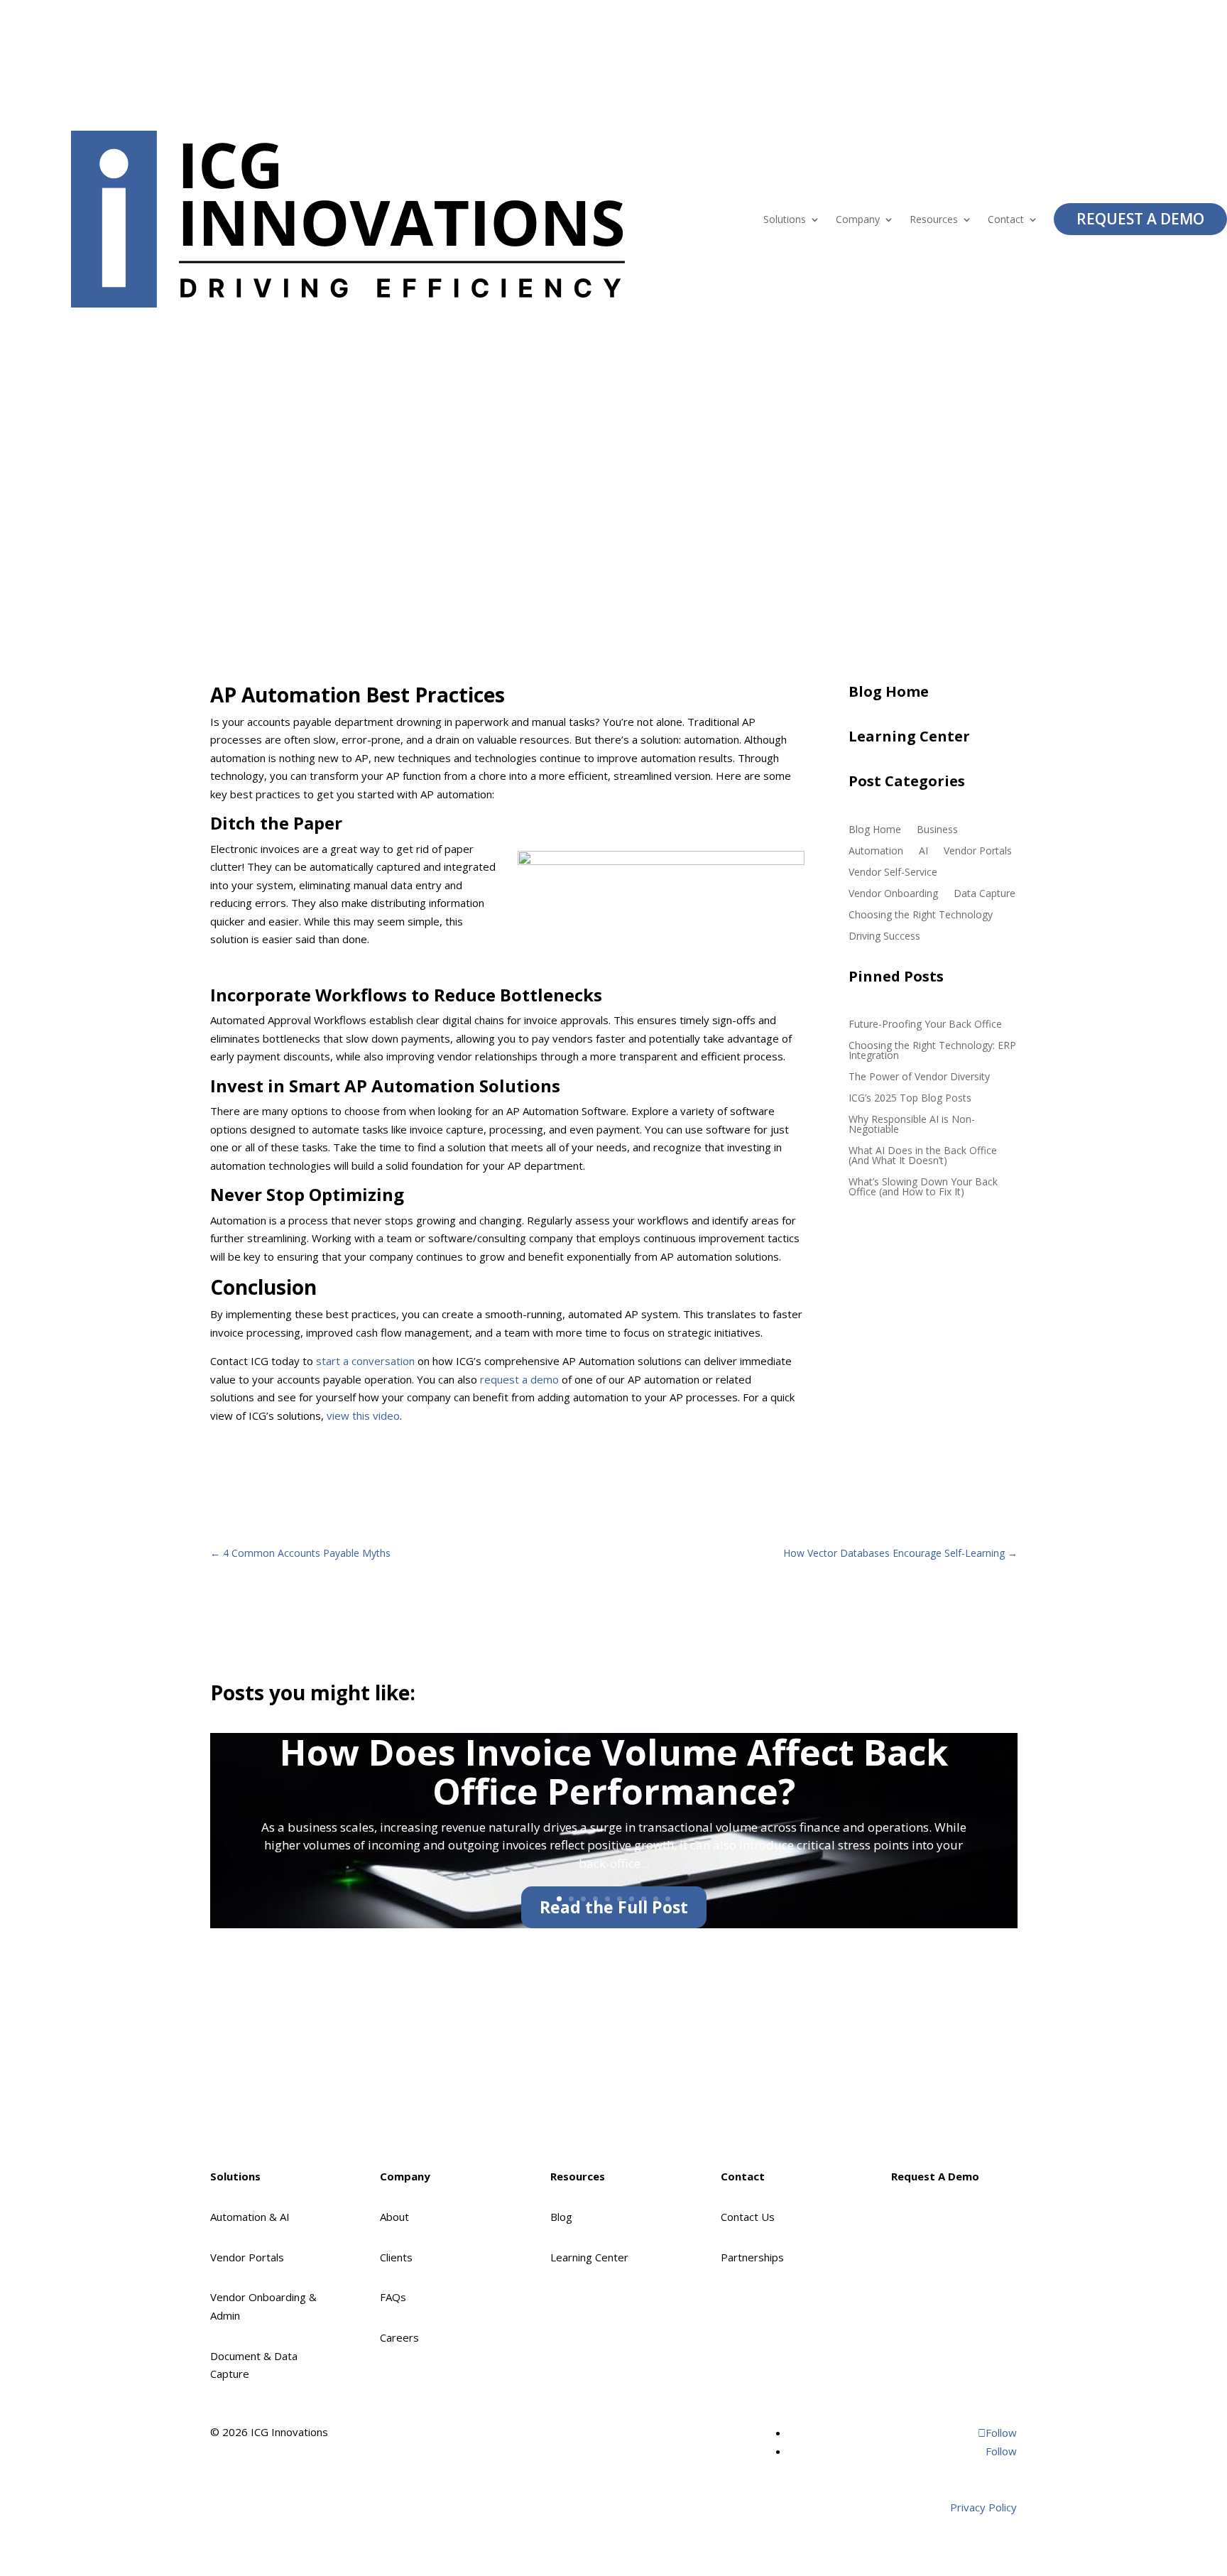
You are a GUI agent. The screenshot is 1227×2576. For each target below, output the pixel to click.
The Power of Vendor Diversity (919, 1077)
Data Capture (985, 894)
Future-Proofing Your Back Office (925, 1025)
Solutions (785, 219)
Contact (1006, 219)
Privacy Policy (983, 2507)
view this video (363, 1415)
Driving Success (884, 937)
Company (858, 219)
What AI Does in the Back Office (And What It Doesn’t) (923, 1156)
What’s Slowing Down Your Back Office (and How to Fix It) (923, 1188)
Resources (934, 219)
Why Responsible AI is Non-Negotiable (912, 1125)
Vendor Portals (978, 852)
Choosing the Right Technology (921, 915)
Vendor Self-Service (893, 873)
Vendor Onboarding (893, 894)
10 (668, 1899)
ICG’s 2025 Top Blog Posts (910, 1099)
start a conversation (365, 1361)
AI (923, 852)
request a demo (519, 1379)
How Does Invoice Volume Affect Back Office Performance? (614, 1772)
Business (937, 830)
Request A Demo (1140, 219)
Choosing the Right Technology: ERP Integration (932, 1051)
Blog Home (875, 830)
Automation (876, 852)
